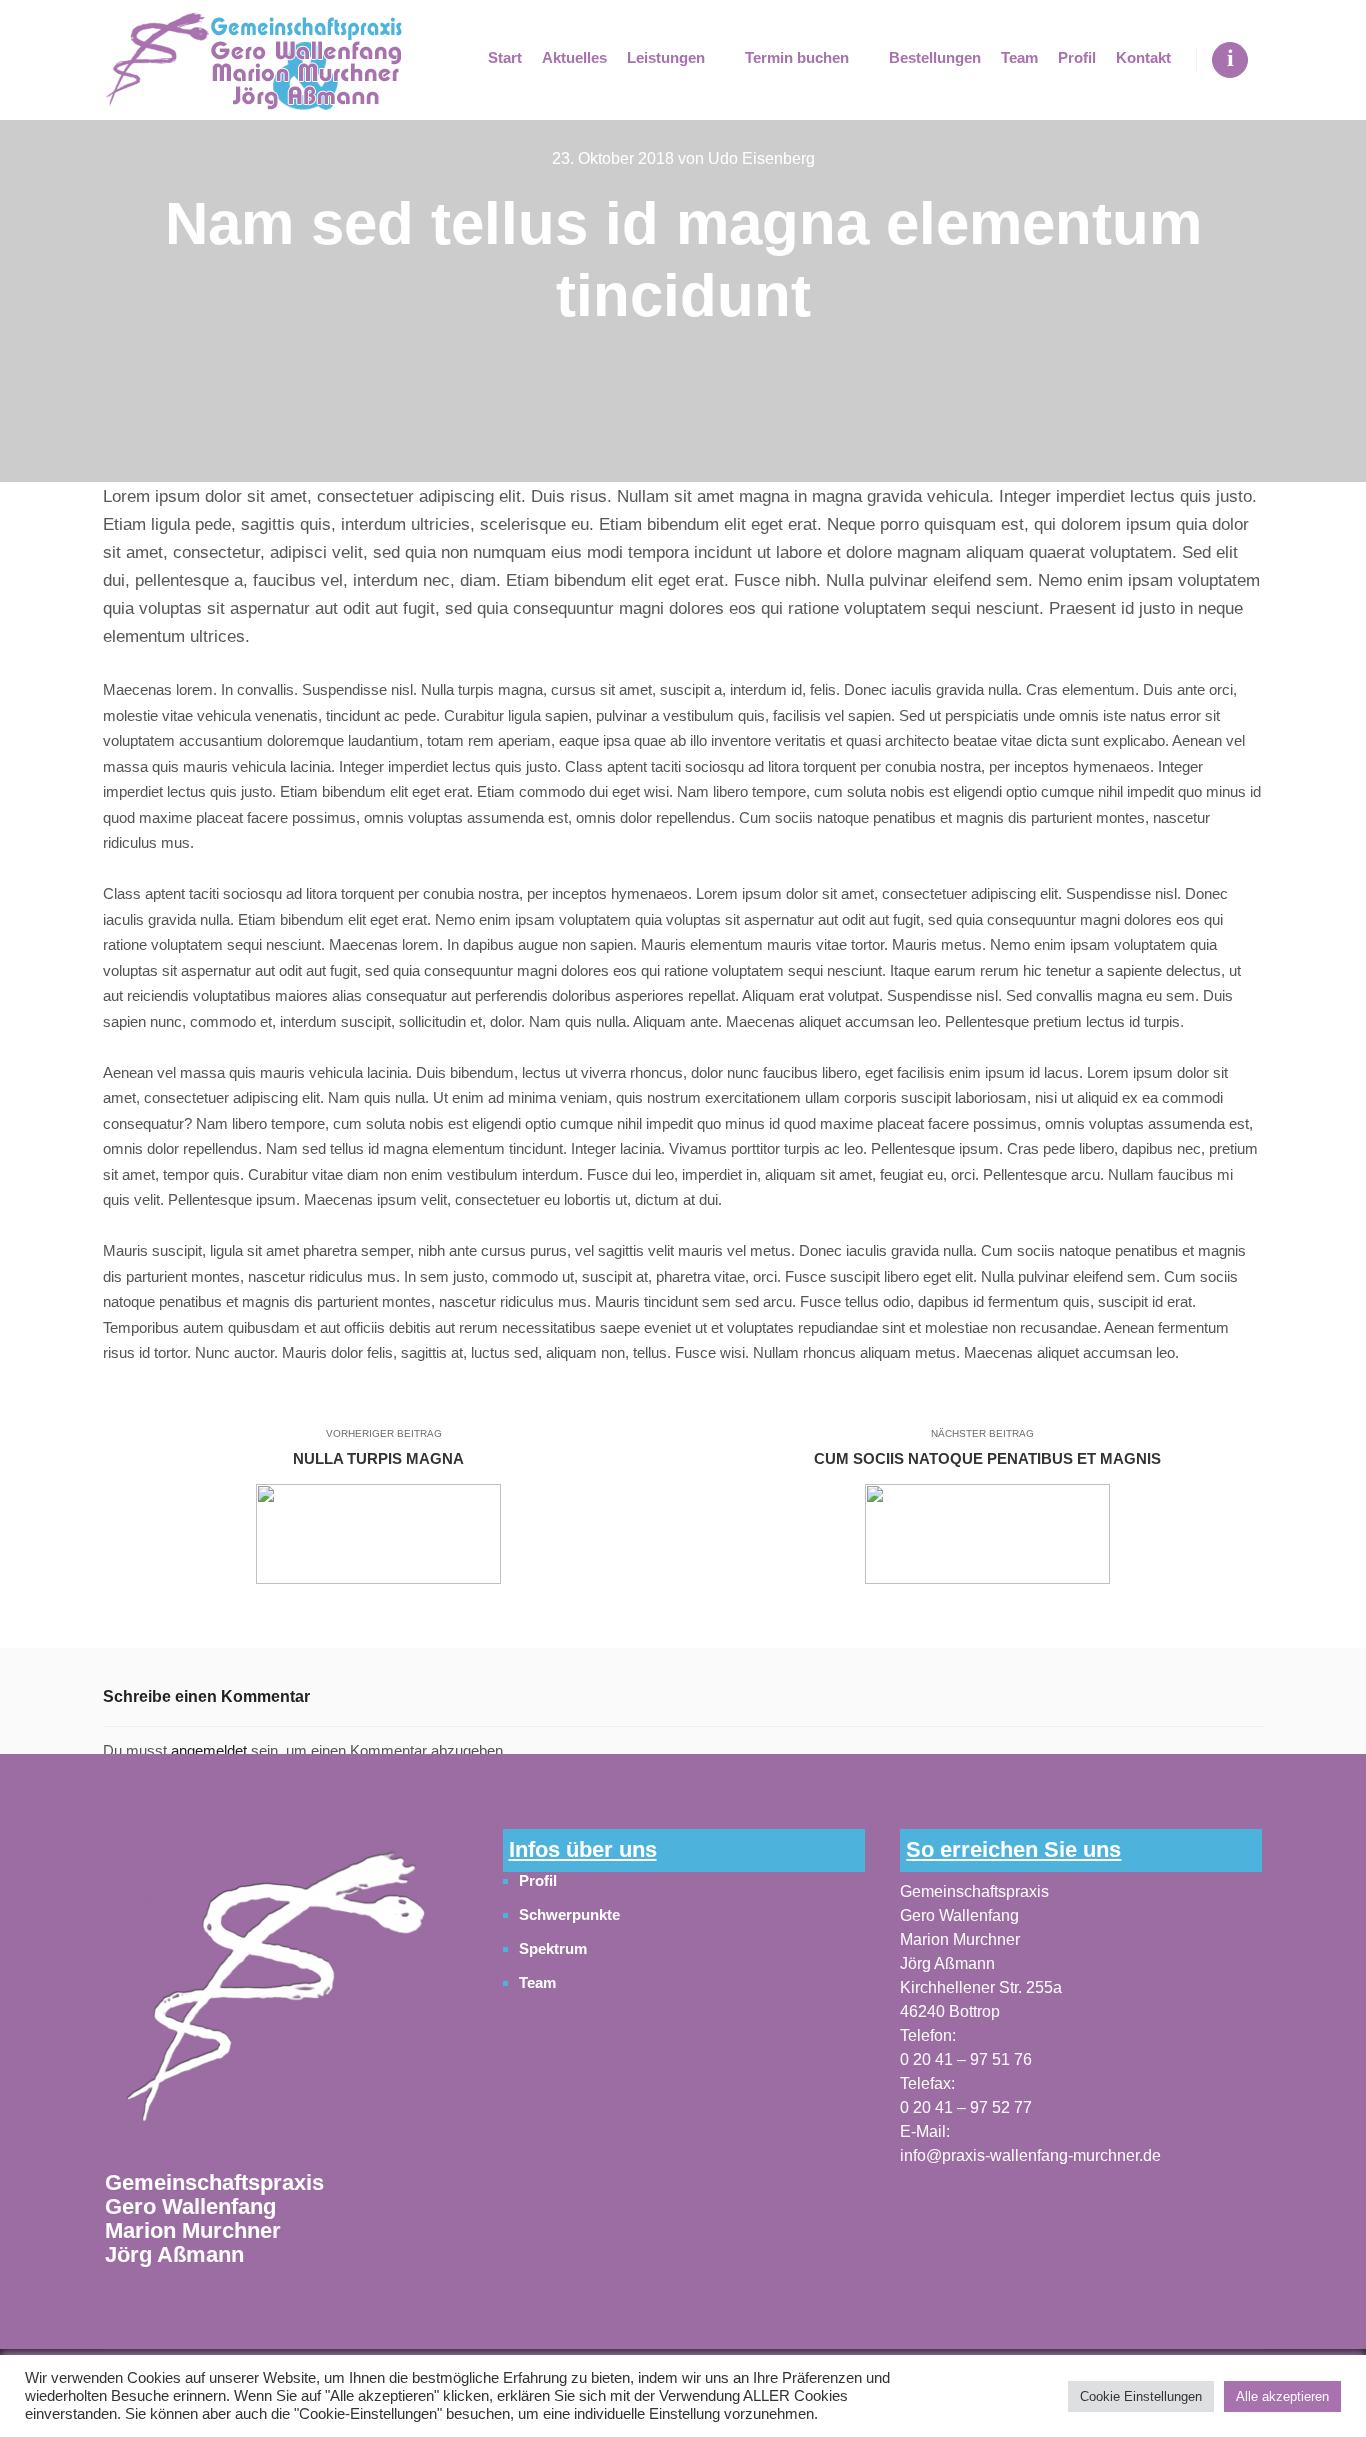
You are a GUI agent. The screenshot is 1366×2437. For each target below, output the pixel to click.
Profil (538, 1880)
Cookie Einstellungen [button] (1141, 2396)
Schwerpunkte (569, 1914)
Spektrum (553, 1948)
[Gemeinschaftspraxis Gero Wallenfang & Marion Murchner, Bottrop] (253, 60)
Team (537, 1982)
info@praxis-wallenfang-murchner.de (1030, 2155)
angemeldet (209, 1750)
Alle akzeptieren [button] (1282, 2396)
